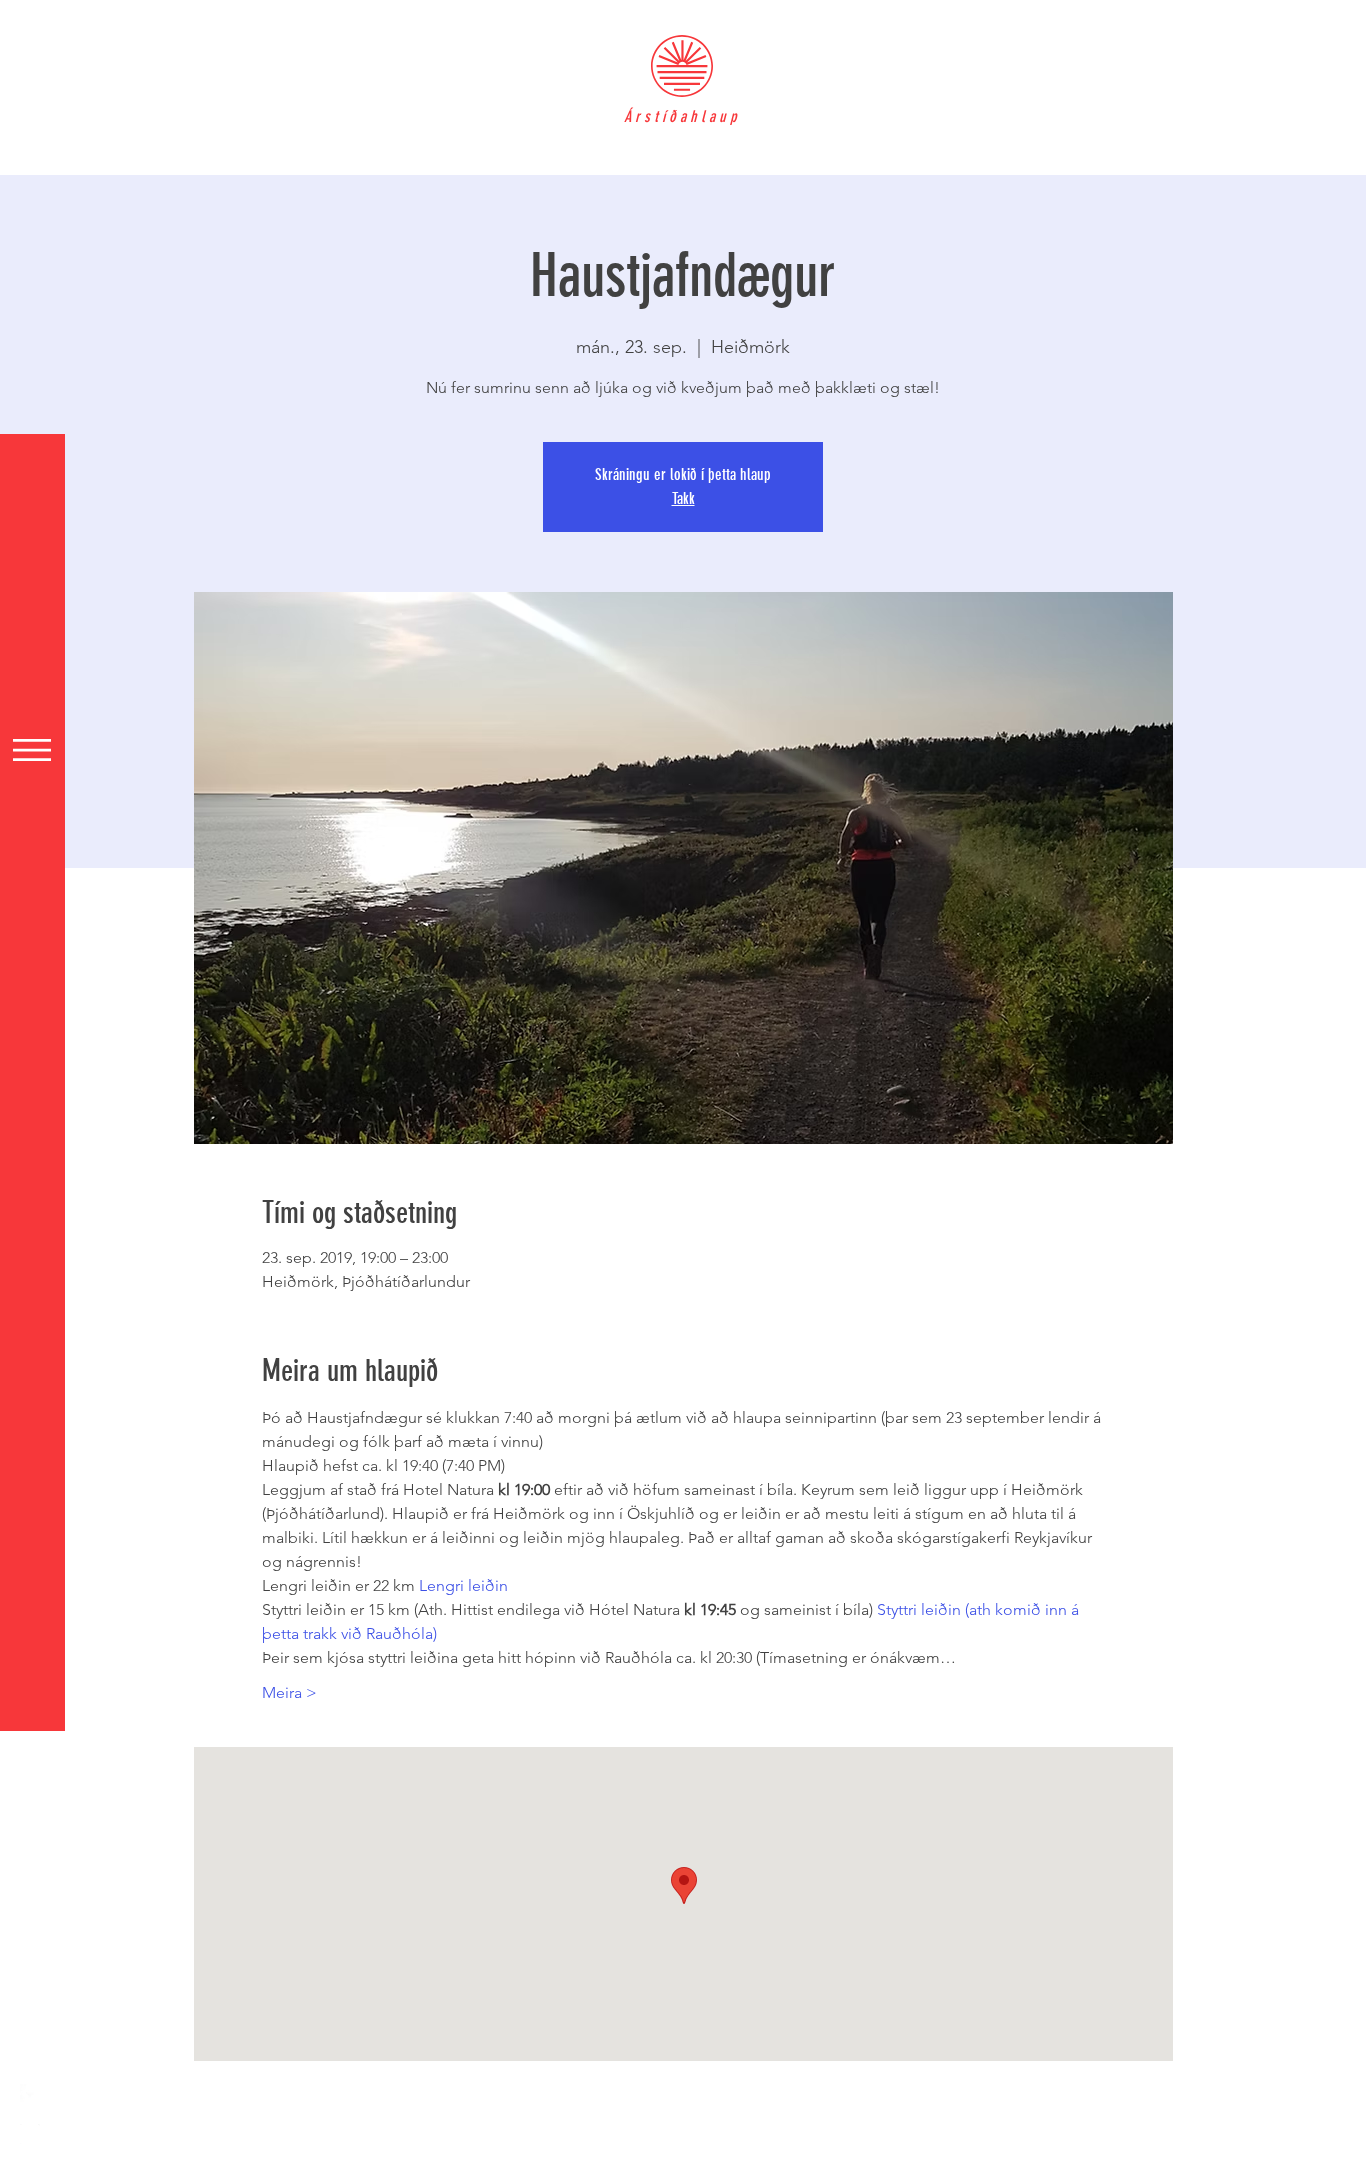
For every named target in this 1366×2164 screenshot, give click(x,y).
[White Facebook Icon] (30, 2094)
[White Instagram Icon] (30, 2134)
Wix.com (675, 2153)
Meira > (289, 1692)
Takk (683, 498)
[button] (32, 750)
